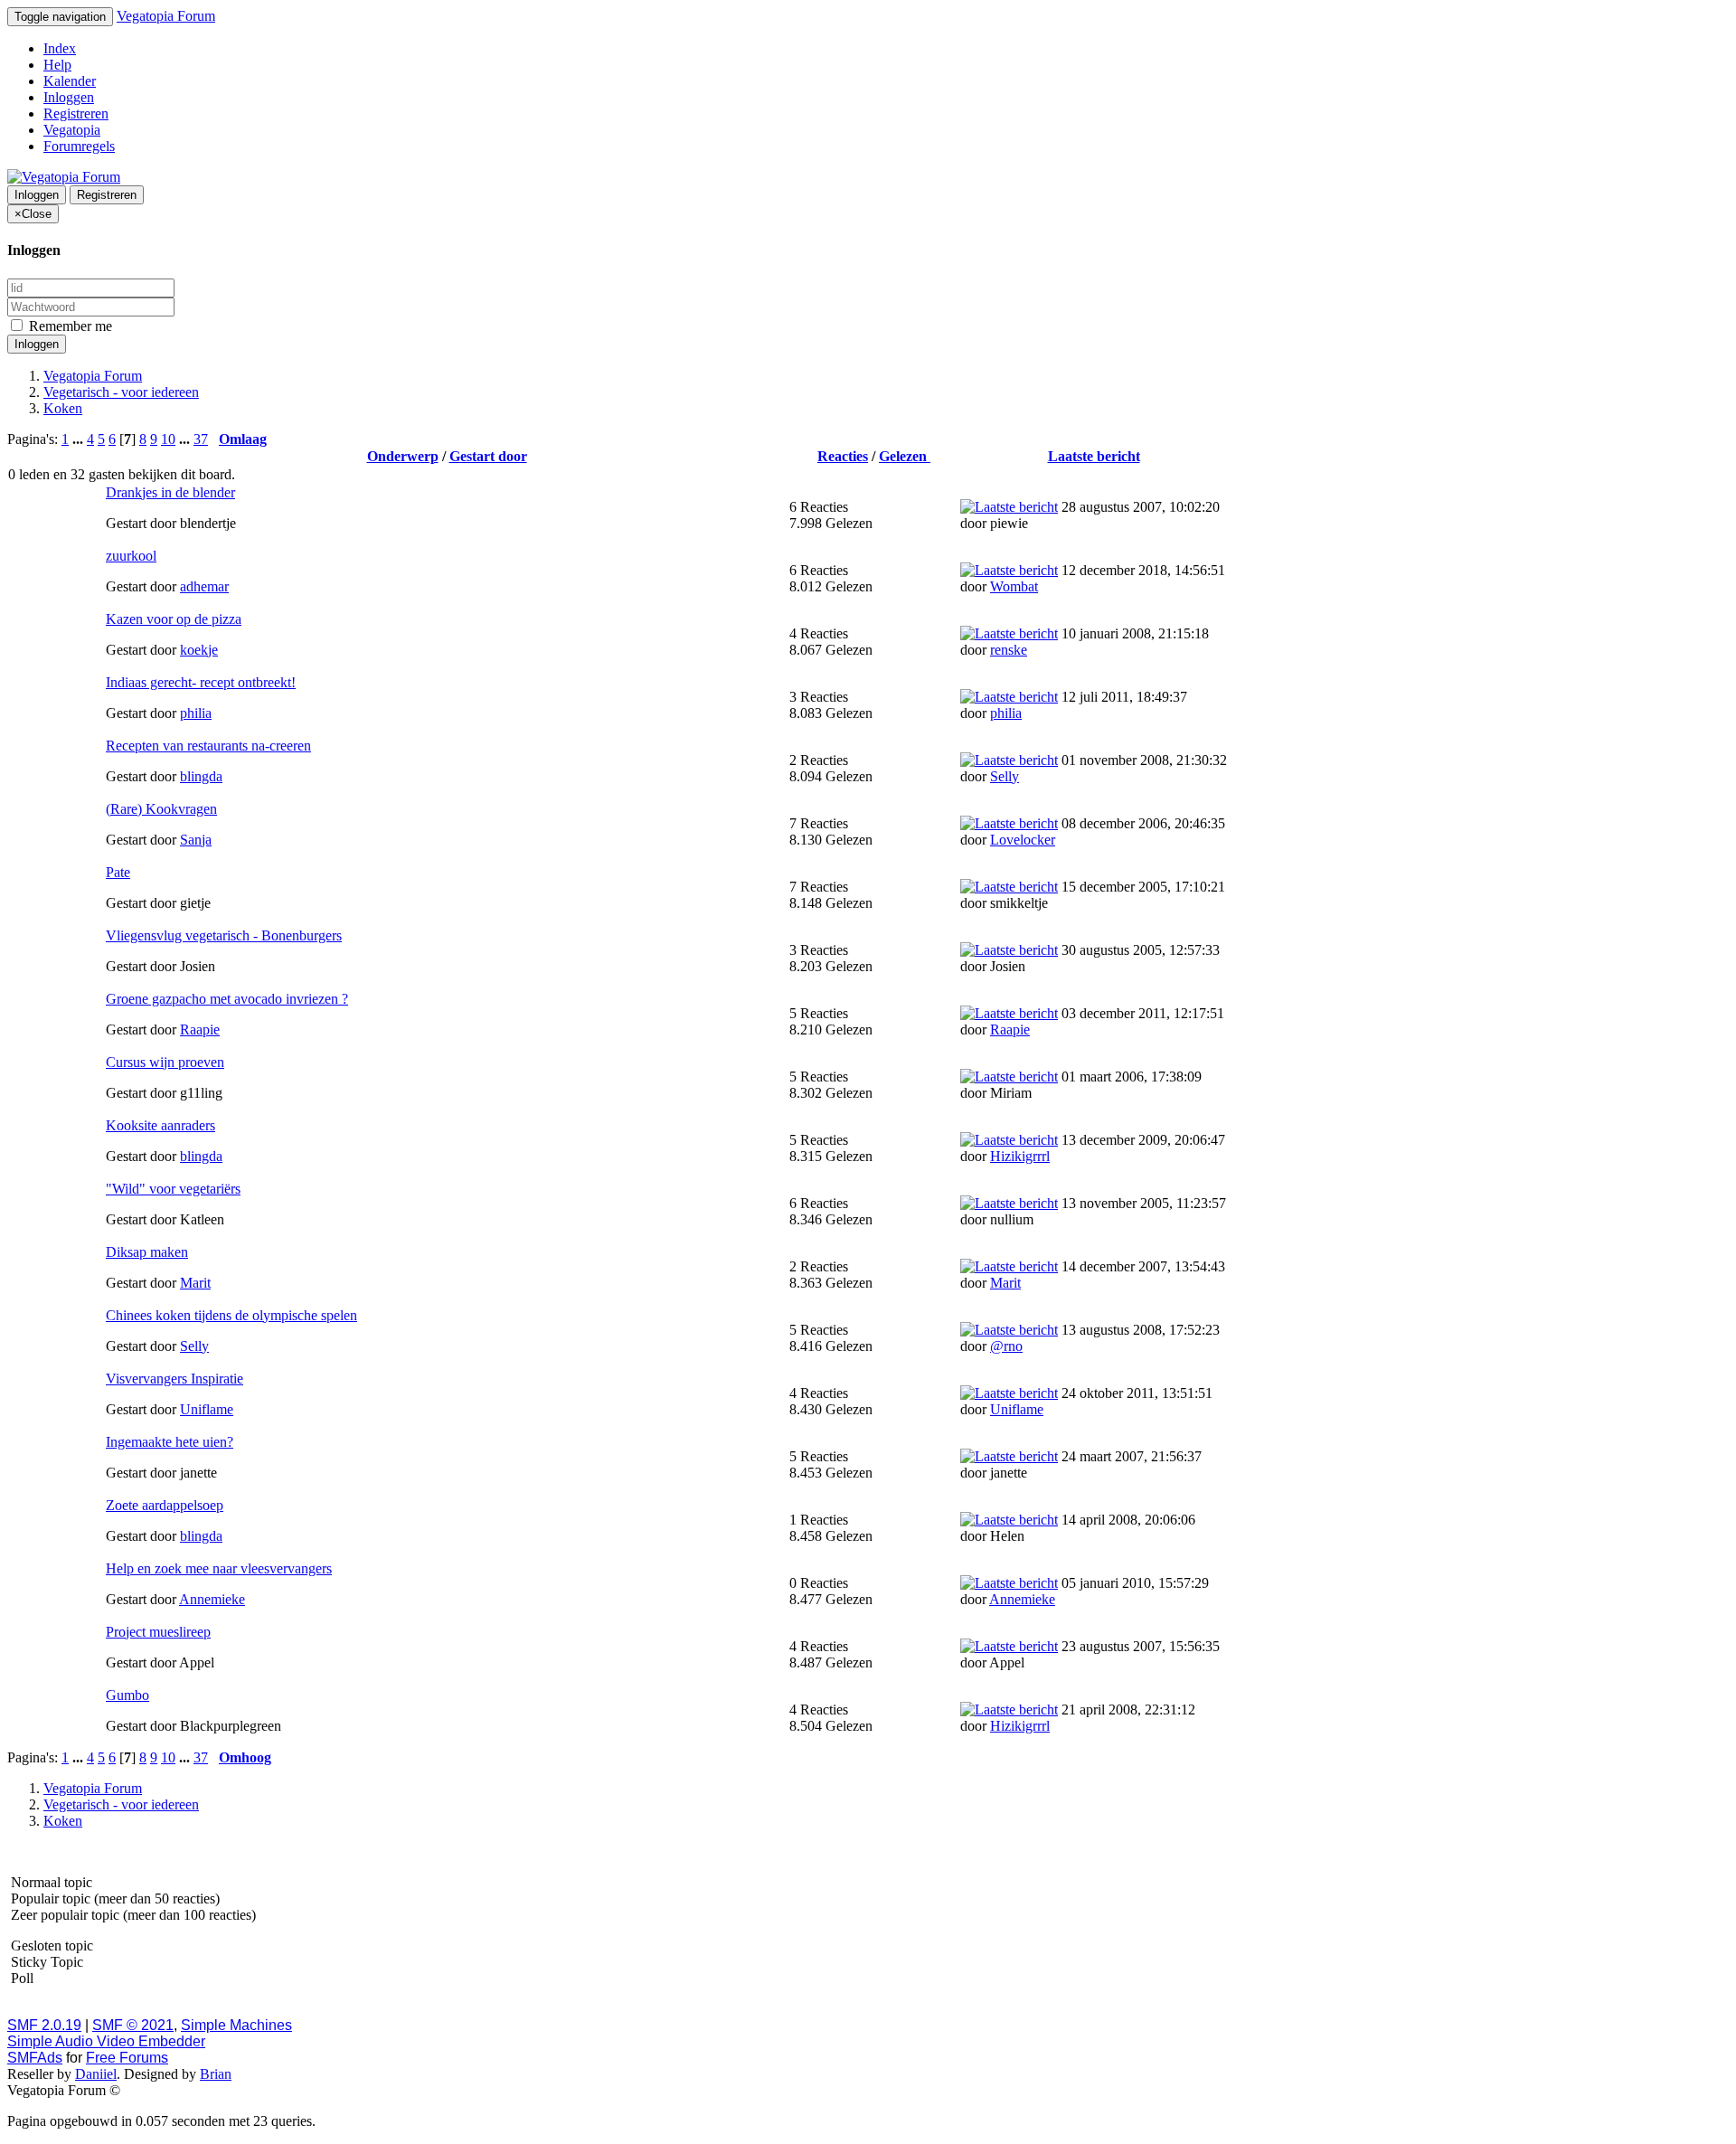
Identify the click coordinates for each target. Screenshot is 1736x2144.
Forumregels (79, 146)
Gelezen (905, 456)
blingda (201, 776)
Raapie (200, 1029)
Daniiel (96, 2074)
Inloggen (69, 97)
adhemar (204, 586)
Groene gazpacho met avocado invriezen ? (227, 999)
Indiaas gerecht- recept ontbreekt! (201, 682)
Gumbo (127, 1695)
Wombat (1014, 586)
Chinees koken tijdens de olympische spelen (231, 1315)
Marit (195, 1283)
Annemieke (212, 1599)
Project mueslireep (158, 1632)
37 (201, 439)
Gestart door (488, 456)
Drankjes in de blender (170, 492)
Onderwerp (403, 456)
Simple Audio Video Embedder (106, 2041)
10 (168, 439)
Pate (118, 872)
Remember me (69, 326)
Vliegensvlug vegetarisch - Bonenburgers (224, 935)
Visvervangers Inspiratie (175, 1379)
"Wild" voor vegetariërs (173, 1189)
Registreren (76, 113)
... (80, 439)
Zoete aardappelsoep (165, 1505)
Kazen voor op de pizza (174, 619)
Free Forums (127, 2058)
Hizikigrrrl (1020, 1156)
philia (196, 713)
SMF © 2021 (133, 2025)
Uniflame (207, 1409)
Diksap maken (147, 1252)
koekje (199, 650)
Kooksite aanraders (160, 1125)
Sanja (196, 840)
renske (1009, 650)
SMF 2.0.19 (44, 2025)
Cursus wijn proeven (165, 1062)
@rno (1006, 1346)
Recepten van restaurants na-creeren (208, 746)
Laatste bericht (1094, 456)
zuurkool (131, 556)
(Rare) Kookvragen (161, 809)
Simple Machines (236, 2025)
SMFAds (35, 2058)
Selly (1005, 776)
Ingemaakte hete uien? (170, 1442)
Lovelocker (1023, 840)
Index (60, 48)
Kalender (70, 81)
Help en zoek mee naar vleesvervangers (219, 1568)
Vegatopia (72, 130)
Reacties (843, 456)
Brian (216, 2074)
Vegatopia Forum (166, 16)
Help (57, 65)
